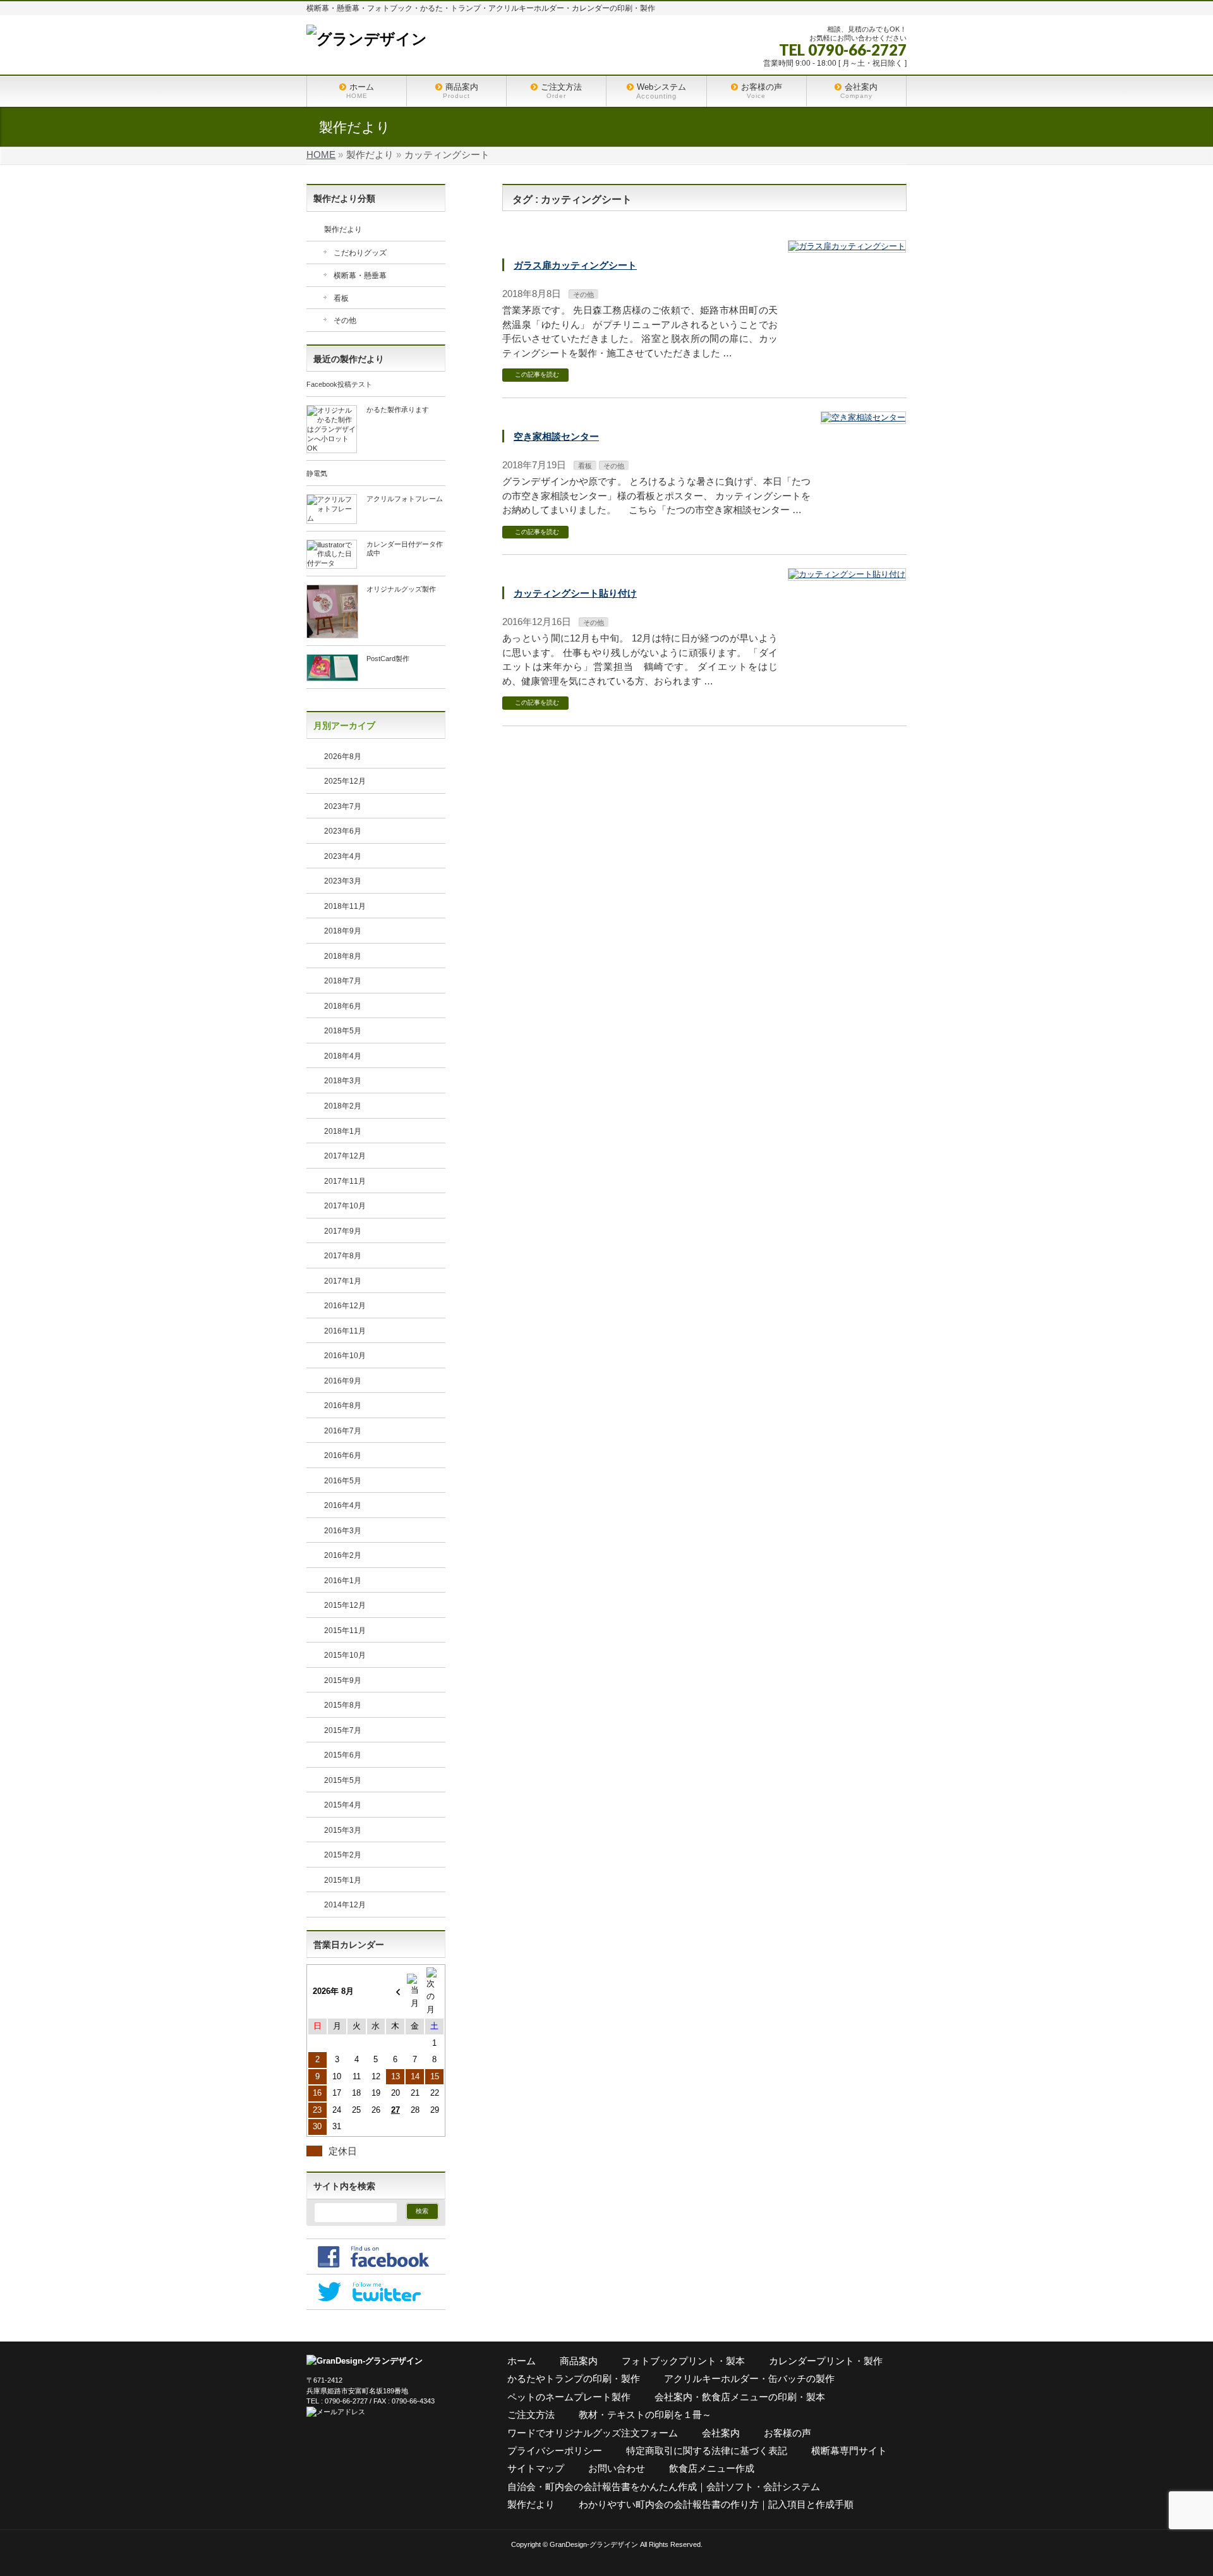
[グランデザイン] (367, 39)
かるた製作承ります (398, 410)
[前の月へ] (395, 1992)
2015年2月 (343, 1855)
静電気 (317, 473)
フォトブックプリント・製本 (683, 2361)
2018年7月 (343, 981)
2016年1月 (343, 1581)
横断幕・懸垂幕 (360, 276)
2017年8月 (343, 1256)
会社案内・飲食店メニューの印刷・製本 (740, 2397)
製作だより (343, 229)
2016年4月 (343, 1505)
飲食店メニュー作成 (712, 2468)
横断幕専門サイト (849, 2451)
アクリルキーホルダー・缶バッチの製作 (749, 2379)
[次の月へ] (434, 1992)
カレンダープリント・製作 (826, 2361)
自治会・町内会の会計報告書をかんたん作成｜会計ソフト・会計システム (664, 2487)
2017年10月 (345, 1206)
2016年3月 (343, 1531)
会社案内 (721, 2433)
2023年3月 (343, 881)
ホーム (522, 2361)
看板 (585, 466)
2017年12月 (345, 1156)
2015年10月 (345, 1655)
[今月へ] (415, 1992)
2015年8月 (343, 1705)
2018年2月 (343, 1106)
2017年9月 (343, 1231)
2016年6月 (343, 1455)
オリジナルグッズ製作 (401, 589)
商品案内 (579, 2361)
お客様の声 (788, 2433)
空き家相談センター (556, 436)
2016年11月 (345, 1331)
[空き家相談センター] (863, 418)
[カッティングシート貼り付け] (847, 575)
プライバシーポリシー (555, 2451)
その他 (583, 295)
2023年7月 (343, 806)
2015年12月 (345, 1605)
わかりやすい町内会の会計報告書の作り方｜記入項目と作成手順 (716, 2504)
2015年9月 (343, 1680)
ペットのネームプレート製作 (569, 2397)
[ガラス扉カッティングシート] (847, 247)
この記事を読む (537, 374)
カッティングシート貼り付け (575, 593)
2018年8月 (343, 956)
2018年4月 (343, 1056)
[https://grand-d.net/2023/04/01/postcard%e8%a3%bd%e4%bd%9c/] (332, 676)
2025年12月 (345, 781)
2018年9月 (343, 931)
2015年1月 (343, 1880)
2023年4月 (343, 856)
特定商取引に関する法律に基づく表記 (707, 2451)
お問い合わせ (617, 2468)
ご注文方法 (531, 2415)
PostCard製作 (388, 659)
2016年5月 (343, 1481)
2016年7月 (343, 1431)
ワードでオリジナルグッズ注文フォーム (593, 2433)
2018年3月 (343, 1081)
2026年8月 (343, 756)
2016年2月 (343, 1555)
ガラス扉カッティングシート (575, 265)
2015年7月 (343, 1730)
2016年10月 (345, 1356)
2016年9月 (343, 1381)
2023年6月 (343, 831)
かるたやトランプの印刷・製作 (574, 2379)
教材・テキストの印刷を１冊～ (645, 2415)
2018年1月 (343, 1131)
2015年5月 (343, 1780)
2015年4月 (343, 1805)
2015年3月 (343, 1830)
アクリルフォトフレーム (405, 499)
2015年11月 (345, 1631)
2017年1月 (343, 1281)
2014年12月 (345, 1905)
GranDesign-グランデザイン (594, 2544)
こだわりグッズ (360, 253)
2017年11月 (345, 1181)
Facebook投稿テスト (339, 384)
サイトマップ (536, 2468)
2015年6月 (343, 1755)
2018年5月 (343, 1031)
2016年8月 (343, 1406)
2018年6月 (343, 1006)
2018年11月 (345, 906)
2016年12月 (345, 1306)
